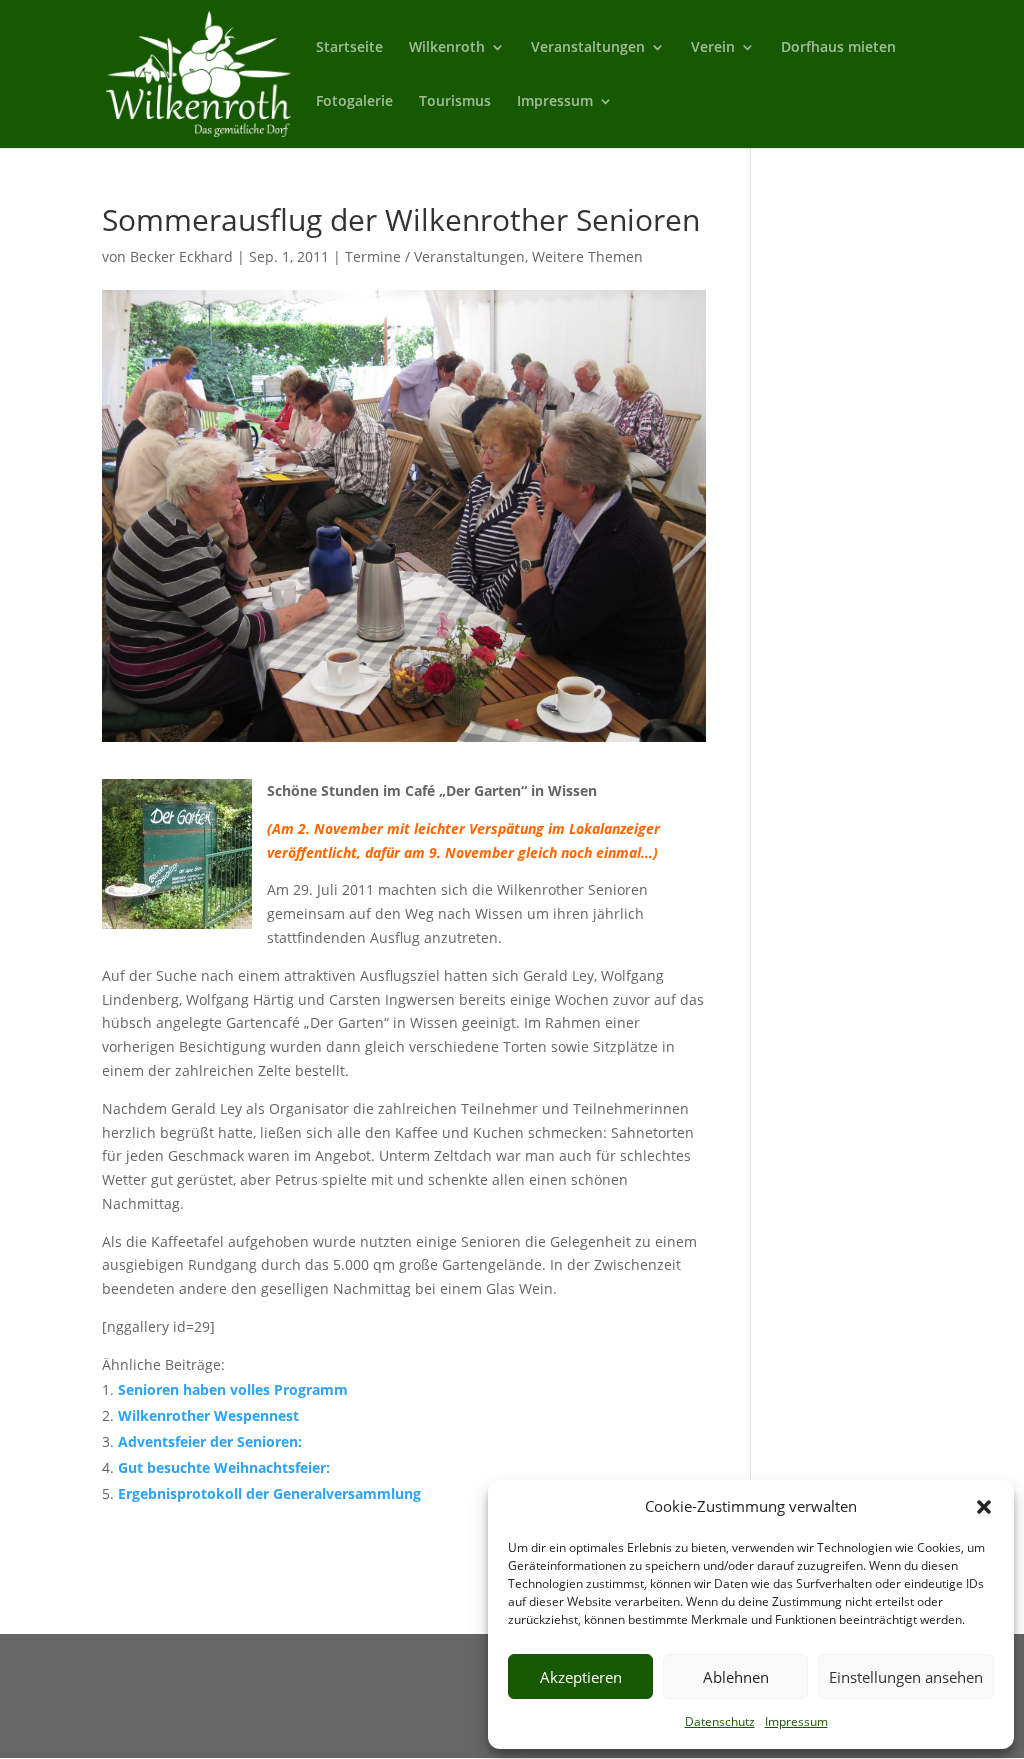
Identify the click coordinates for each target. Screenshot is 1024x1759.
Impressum (796, 1721)
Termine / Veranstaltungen (435, 256)
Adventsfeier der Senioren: (210, 1441)
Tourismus (455, 102)
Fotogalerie (354, 102)
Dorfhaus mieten (838, 48)
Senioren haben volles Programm (233, 1389)
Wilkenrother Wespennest (208, 1415)
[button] (984, 1507)
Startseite (349, 48)
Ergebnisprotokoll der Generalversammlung (269, 1493)
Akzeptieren (581, 1677)
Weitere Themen (587, 256)
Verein (713, 48)
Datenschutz (720, 1721)
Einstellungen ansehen (906, 1677)
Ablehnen (736, 1677)
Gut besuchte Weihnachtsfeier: (224, 1467)
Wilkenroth (447, 48)
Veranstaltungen (588, 48)
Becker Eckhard (181, 256)
